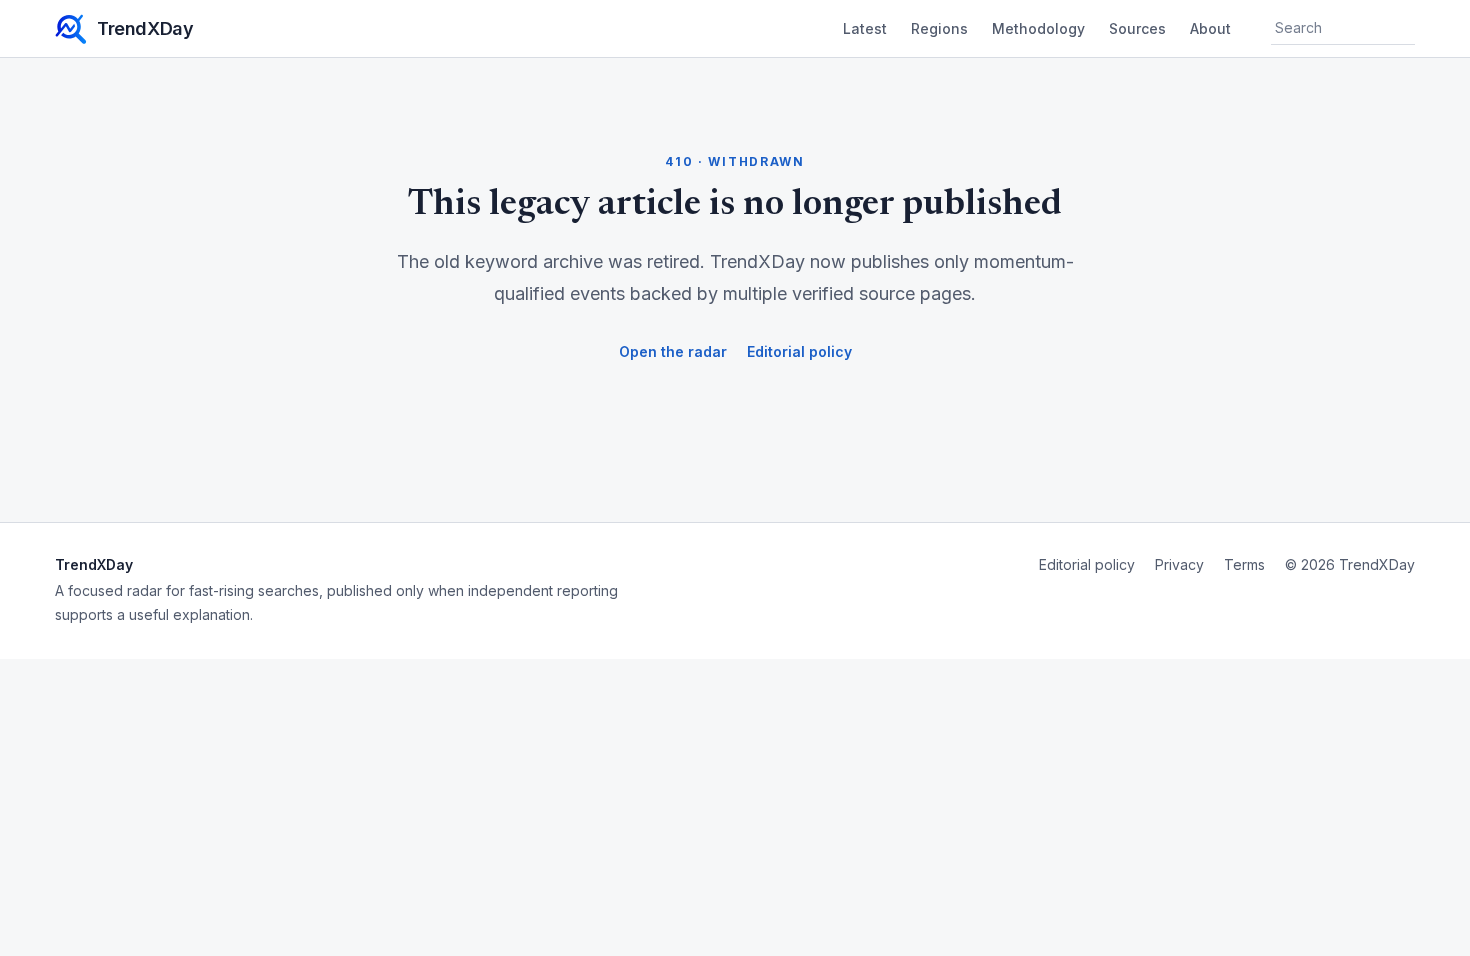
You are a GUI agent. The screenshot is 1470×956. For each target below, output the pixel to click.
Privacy (1179, 564)
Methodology (1038, 28)
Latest (865, 28)
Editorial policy (799, 351)
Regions (939, 28)
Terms (1244, 564)
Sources (1137, 28)
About (1210, 28)
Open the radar (673, 351)
